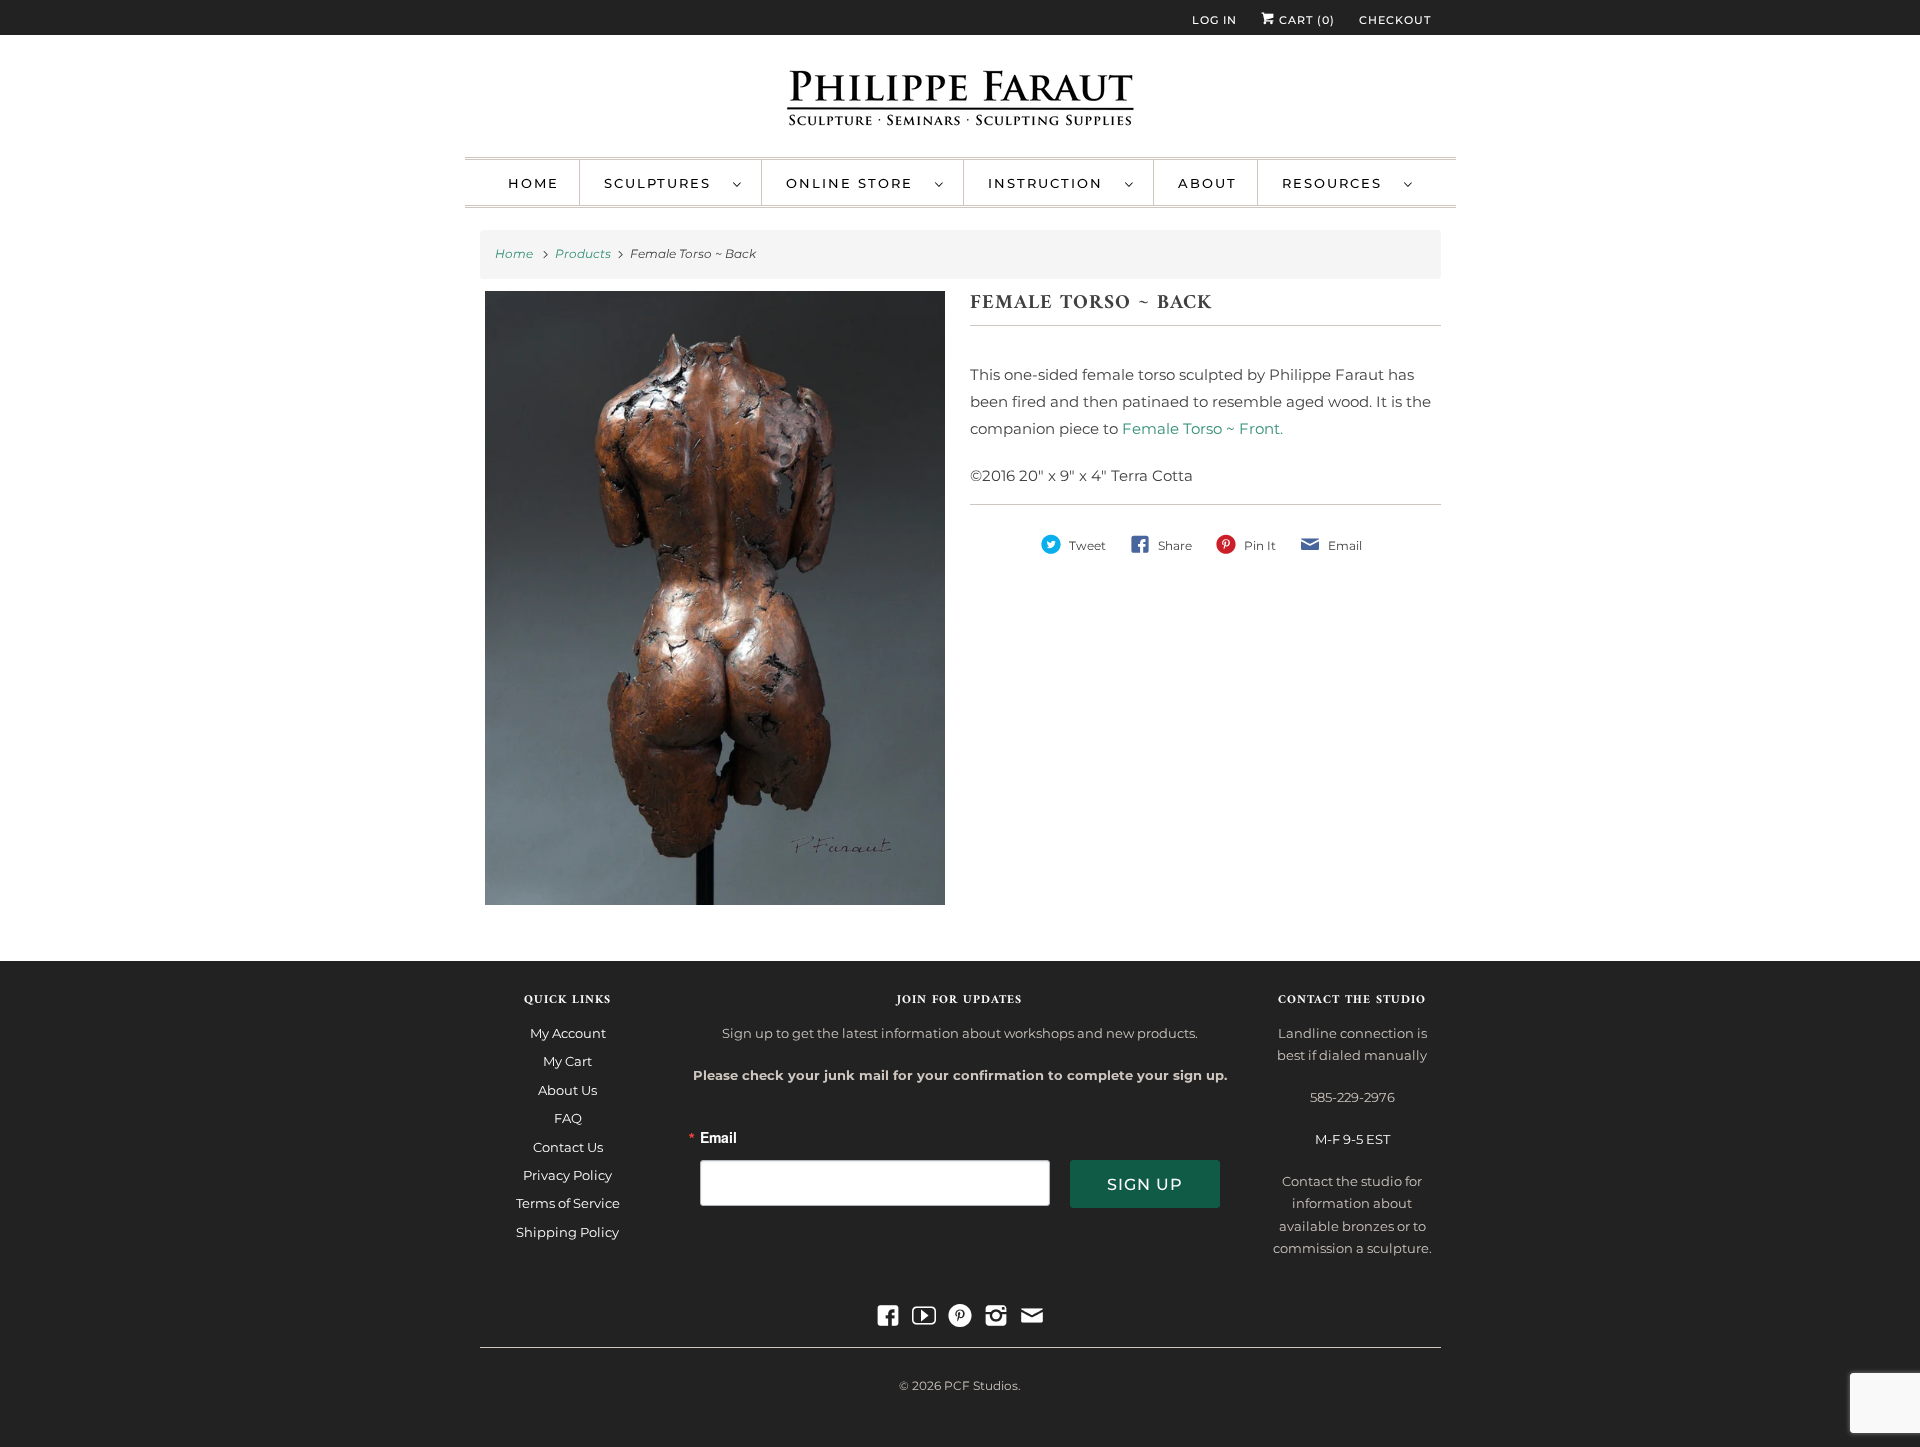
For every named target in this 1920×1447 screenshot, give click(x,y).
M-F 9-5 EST (1352, 1139)
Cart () (1305, 20)
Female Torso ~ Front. (1202, 428)
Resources (1338, 183)
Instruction (1051, 183)
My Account (568, 1033)
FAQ (568, 1118)
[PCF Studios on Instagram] (996, 1316)
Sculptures (663, 183)
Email (718, 1138)
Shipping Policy (567, 1232)
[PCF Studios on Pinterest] (960, 1316)
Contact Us (568, 1147)
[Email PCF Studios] (1032, 1316)
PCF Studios (981, 1385)
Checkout (1395, 20)
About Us (567, 1090)
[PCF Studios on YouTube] (924, 1316)
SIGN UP (1145, 1184)
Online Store (855, 183)
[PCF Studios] (960, 101)
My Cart (567, 1061)
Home (533, 183)
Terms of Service (568, 1203)
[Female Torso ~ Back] (715, 598)
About (1207, 183)
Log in (1214, 20)
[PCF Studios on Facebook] (888, 1316)
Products (584, 253)
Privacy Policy (567, 1175)
